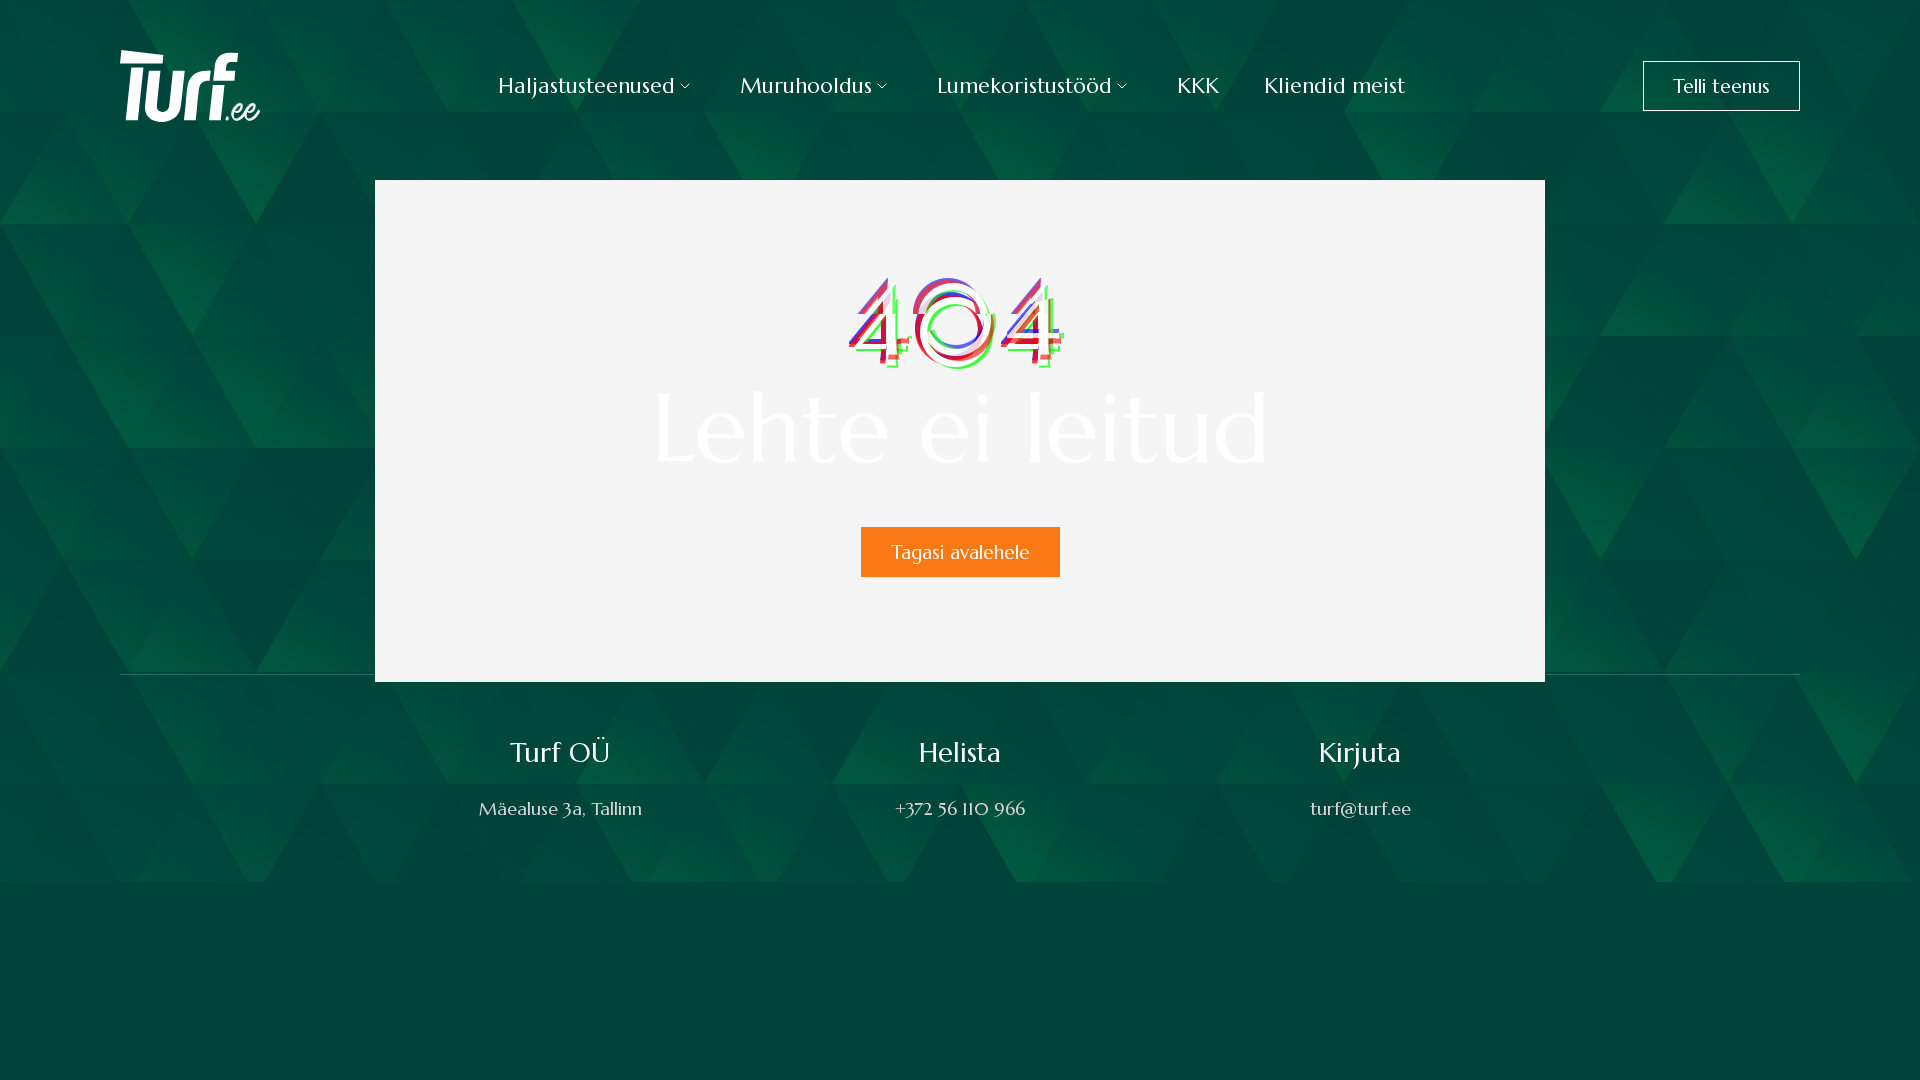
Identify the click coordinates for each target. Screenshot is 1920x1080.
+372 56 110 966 (960, 808)
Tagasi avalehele (960, 552)
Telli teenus (1721, 86)
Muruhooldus (806, 86)
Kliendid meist (1334, 86)
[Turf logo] (190, 84)
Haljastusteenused (586, 86)
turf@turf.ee (1360, 808)
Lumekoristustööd (1024, 86)
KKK (1198, 86)
